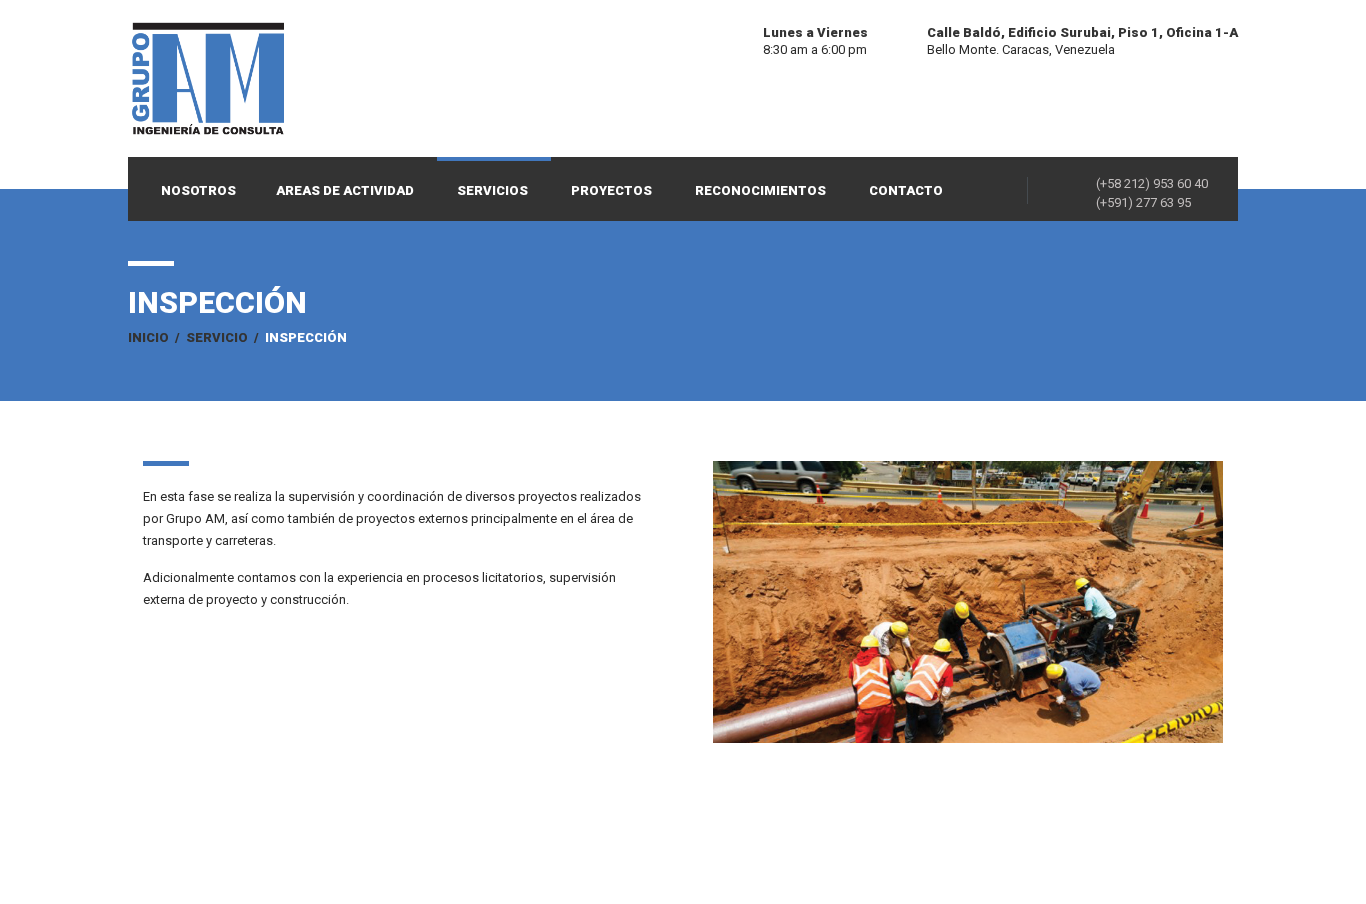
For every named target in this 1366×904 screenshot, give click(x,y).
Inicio (148, 337)
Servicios (492, 190)
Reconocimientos (760, 190)
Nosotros (198, 190)
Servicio (217, 337)
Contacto (906, 190)
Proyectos (611, 190)
